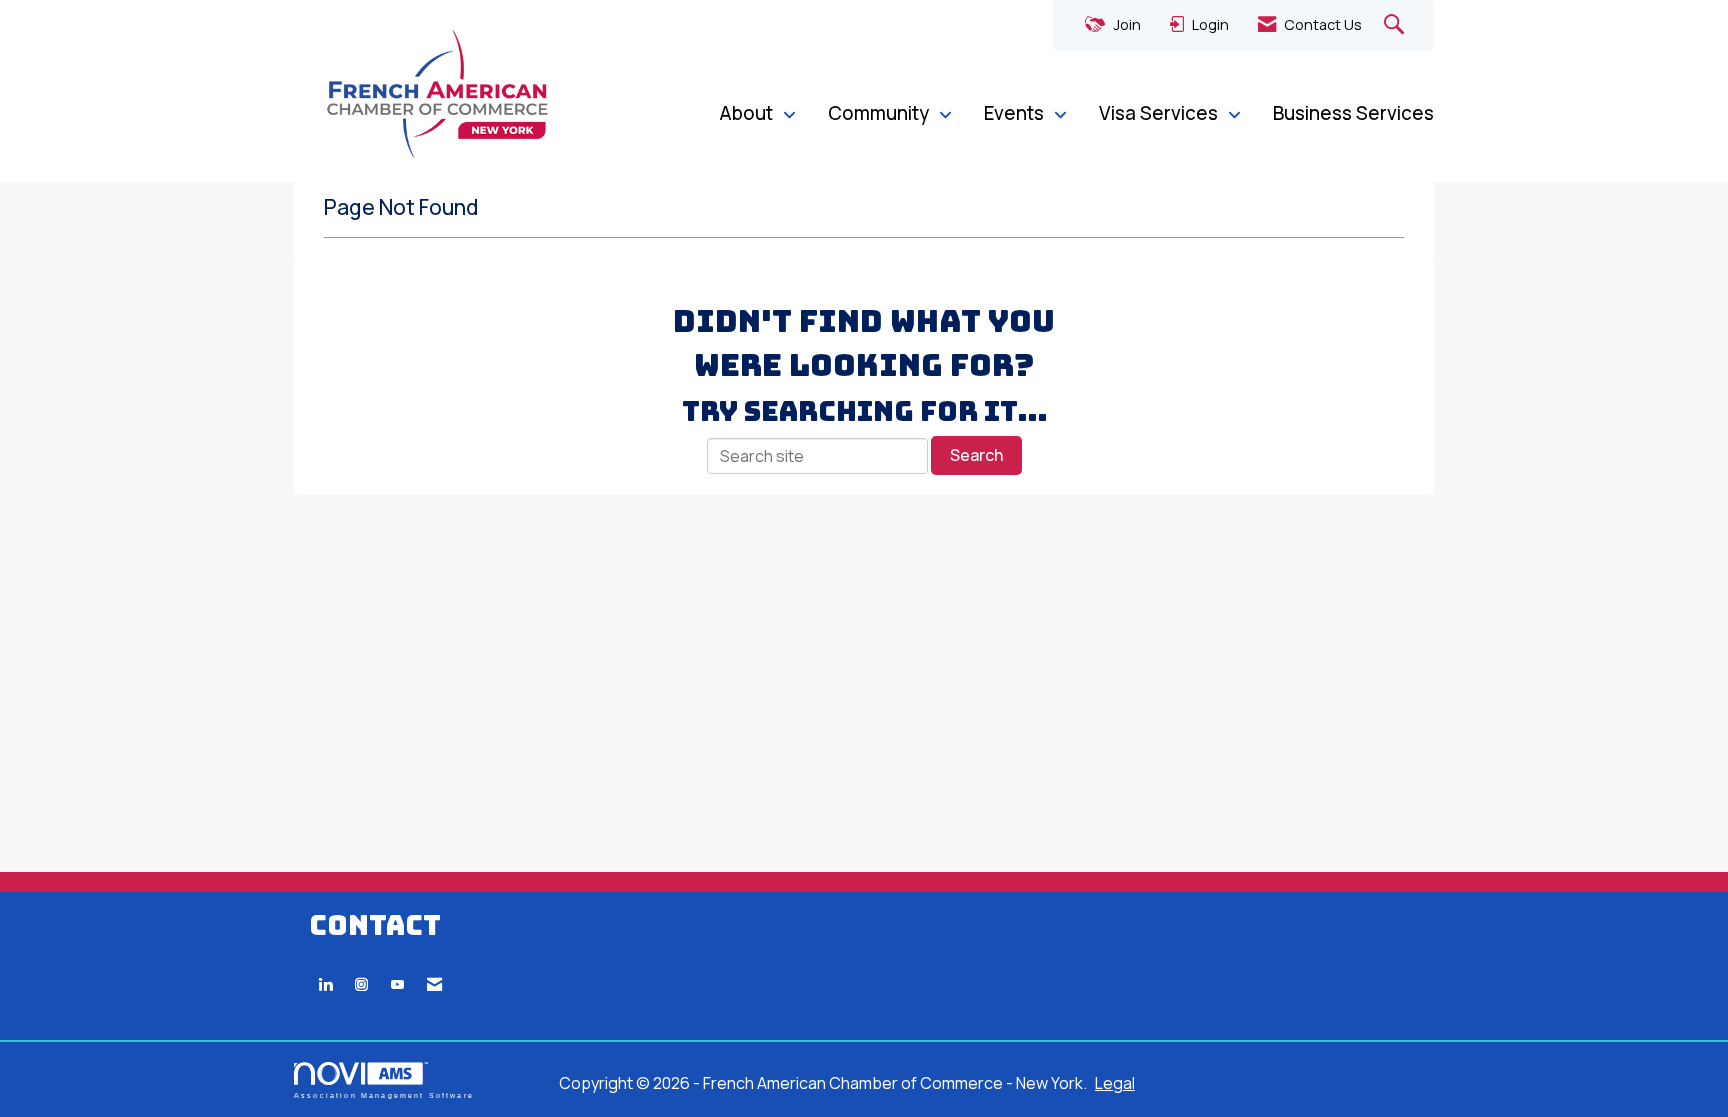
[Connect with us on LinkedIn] (325, 984)
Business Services (1353, 113)
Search (976, 455)
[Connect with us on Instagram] (361, 984)
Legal (1115, 1083)
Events (1016, 113)
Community (880, 113)
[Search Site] (1396, 25)
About (748, 113)
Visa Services (1160, 113)
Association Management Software (384, 1095)
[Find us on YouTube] (397, 984)
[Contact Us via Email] (434, 984)
